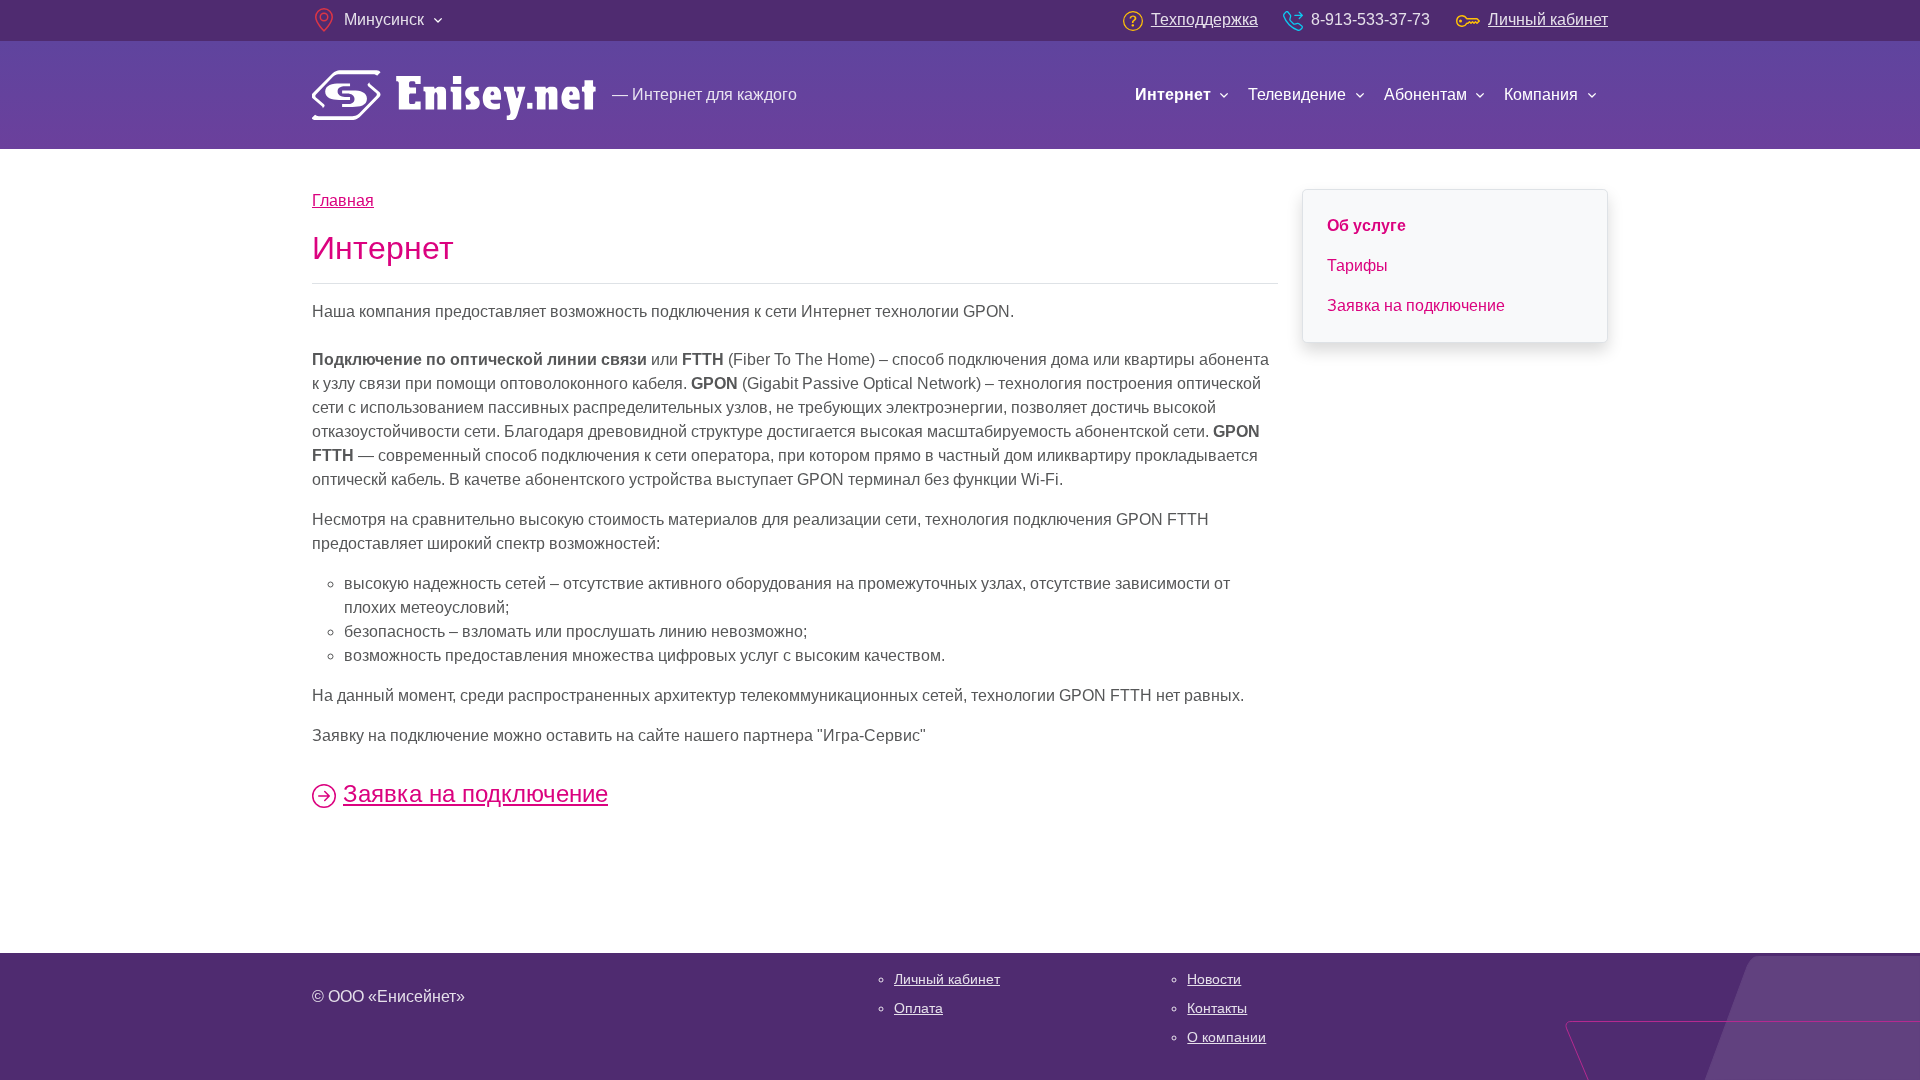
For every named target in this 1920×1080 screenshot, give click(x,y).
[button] (379, 20)
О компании (1226, 1037)
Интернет (1173, 94)
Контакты (1217, 1008)
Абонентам (1425, 94)
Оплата (918, 1008)
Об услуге (1366, 225)
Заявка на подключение (475, 793)
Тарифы (1357, 265)
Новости (1214, 979)
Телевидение (1297, 94)
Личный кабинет (947, 979)
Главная (343, 200)
